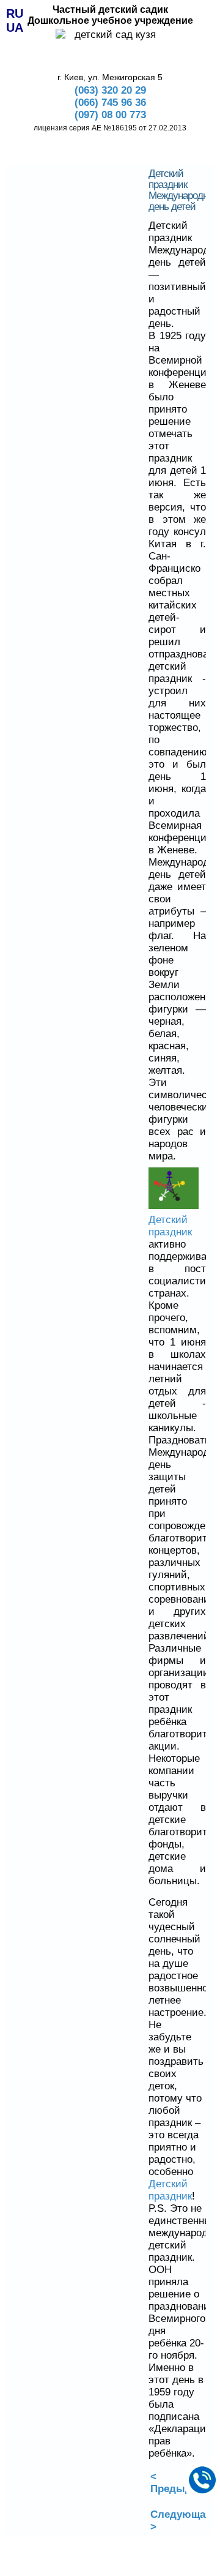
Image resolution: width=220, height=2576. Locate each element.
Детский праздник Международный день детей (184, 190)
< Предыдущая (184, 2483)
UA (15, 28)
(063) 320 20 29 (110, 90)
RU (15, 13)
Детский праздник (170, 1226)
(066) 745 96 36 (110, 103)
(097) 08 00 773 (110, 115)
